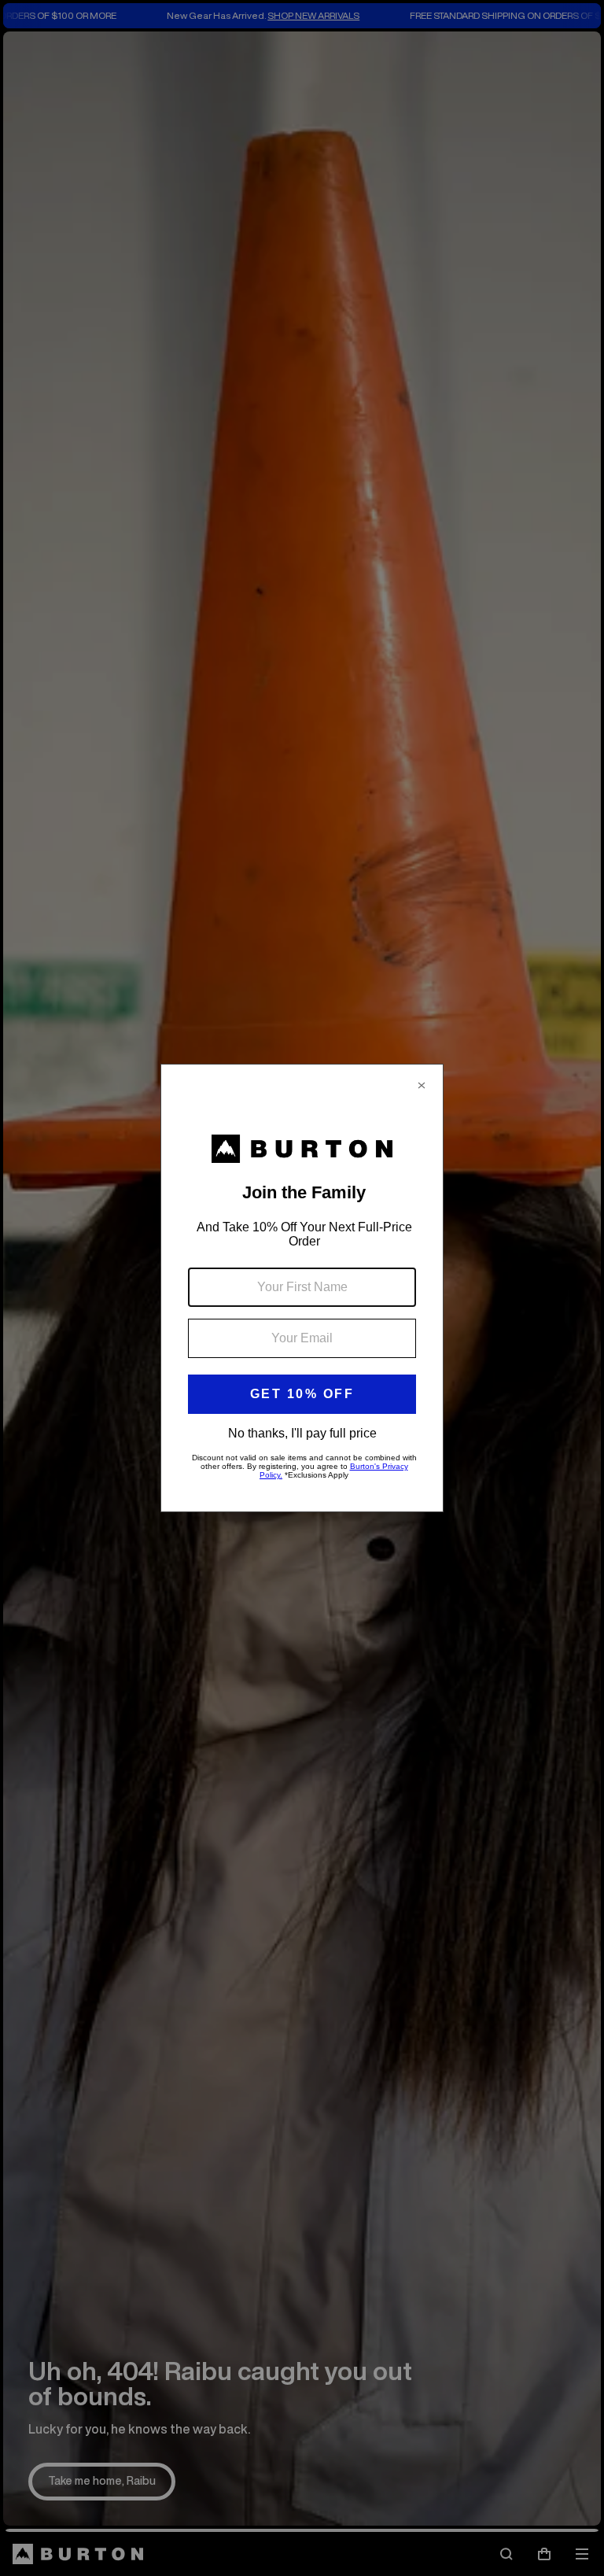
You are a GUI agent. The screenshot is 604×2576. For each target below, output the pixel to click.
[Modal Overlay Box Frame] (302, 1288)
